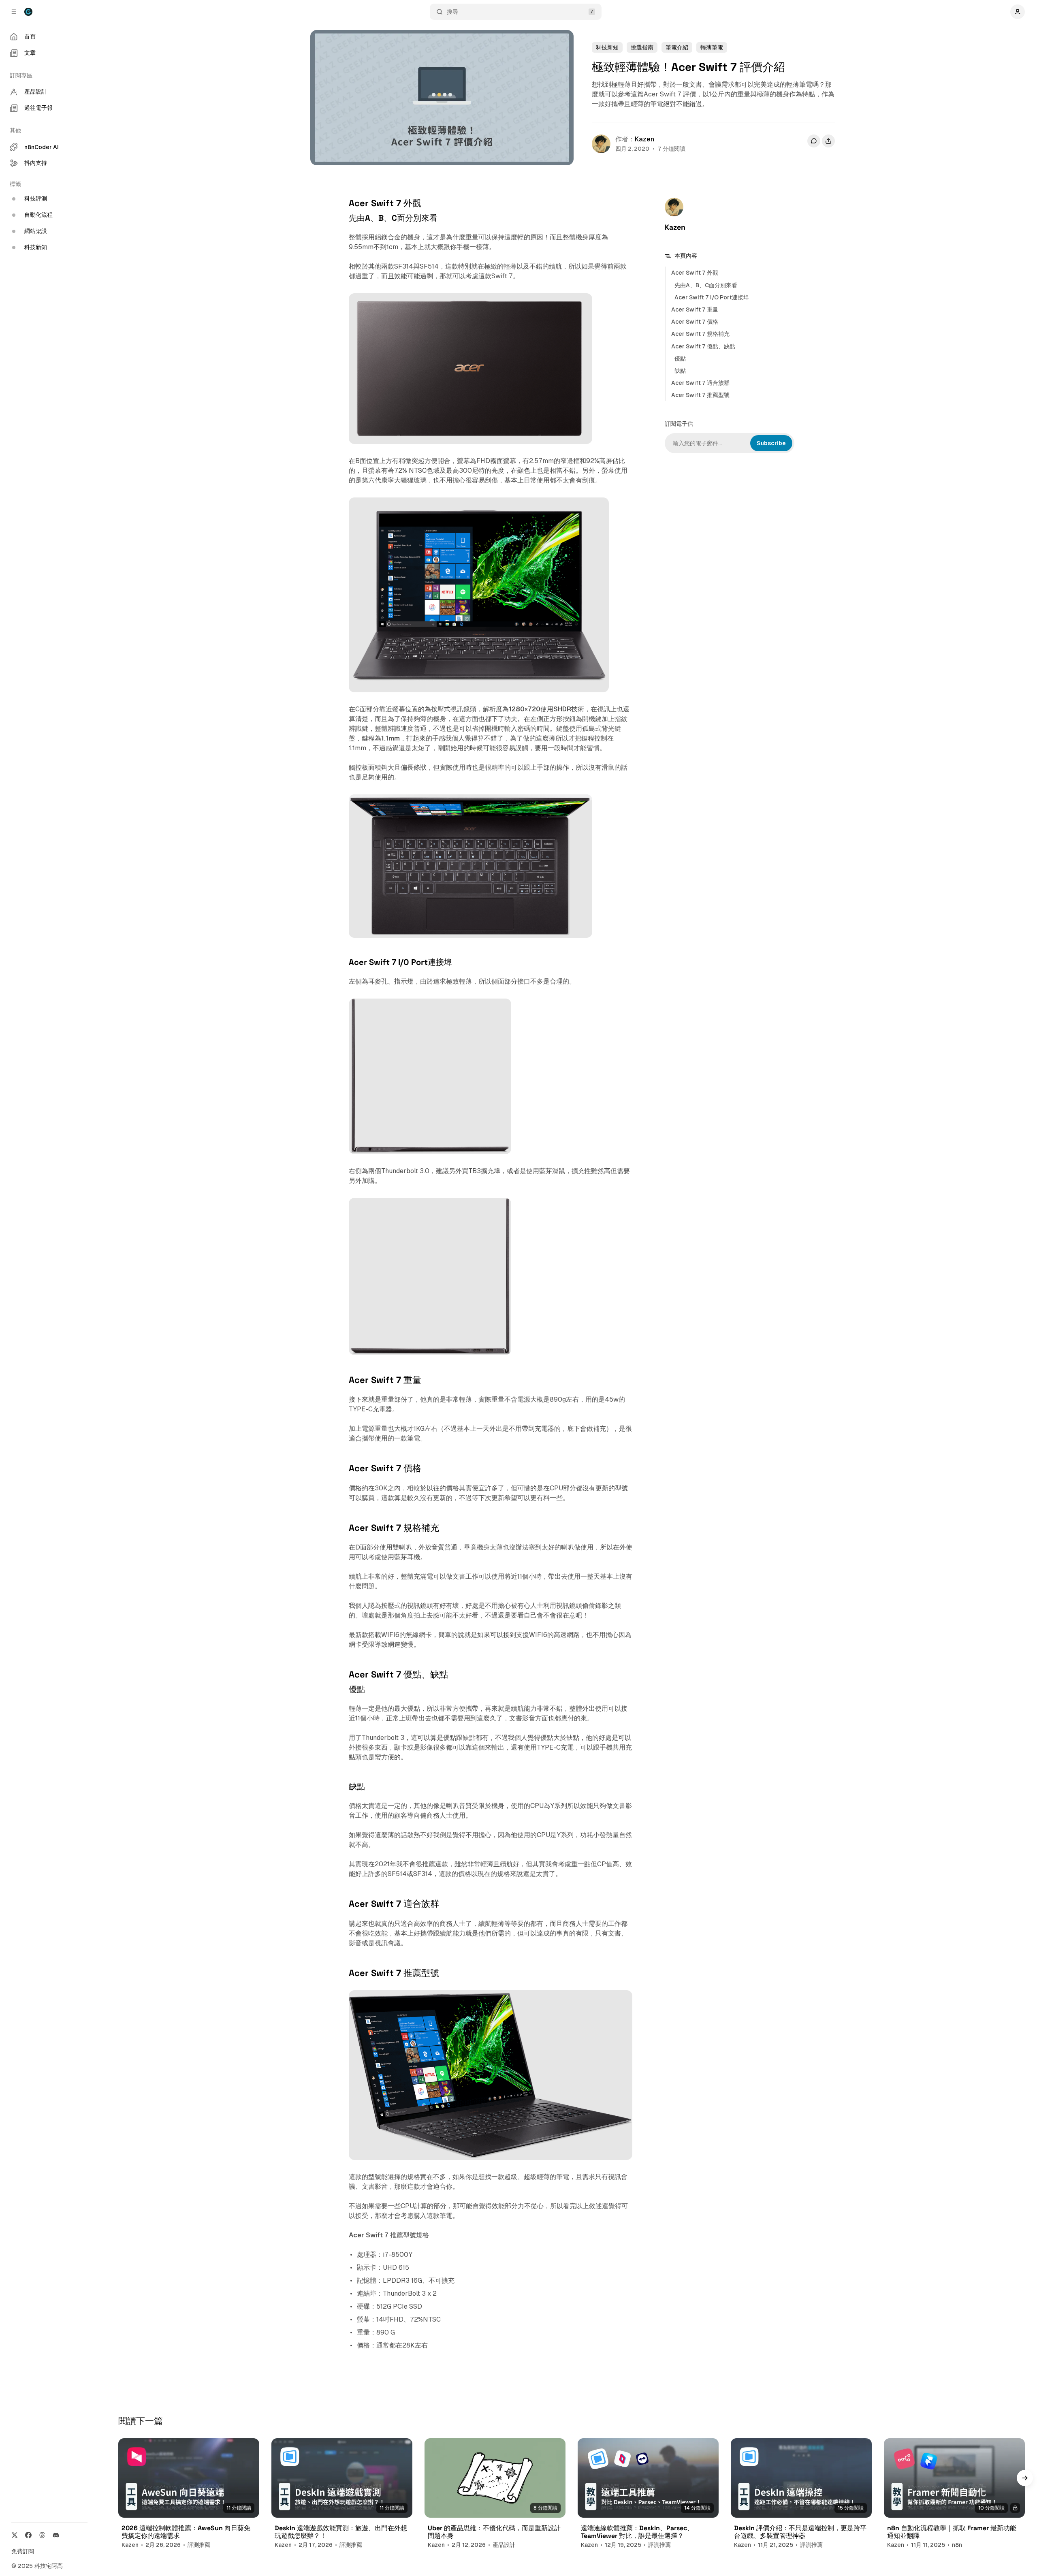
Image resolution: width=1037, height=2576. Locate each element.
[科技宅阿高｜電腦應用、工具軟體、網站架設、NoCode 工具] (28, 12)
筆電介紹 (677, 47)
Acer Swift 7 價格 (695, 322)
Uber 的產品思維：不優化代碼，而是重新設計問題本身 (494, 2532)
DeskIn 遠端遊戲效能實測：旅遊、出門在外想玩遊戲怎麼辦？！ (341, 2532)
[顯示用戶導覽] (1018, 12)
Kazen (644, 139)
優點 (680, 359)
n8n (957, 2545)
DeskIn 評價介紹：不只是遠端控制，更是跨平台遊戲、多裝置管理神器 (800, 2532)
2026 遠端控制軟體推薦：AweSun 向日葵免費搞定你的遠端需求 (186, 2532)
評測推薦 (199, 2545)
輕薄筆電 (712, 47)
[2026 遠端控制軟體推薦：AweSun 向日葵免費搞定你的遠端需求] (189, 2478)
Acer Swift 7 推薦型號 (700, 395)
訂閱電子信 (679, 424)
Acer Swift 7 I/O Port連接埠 (712, 297)
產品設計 (504, 2545)
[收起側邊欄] (14, 12)
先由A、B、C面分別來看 (706, 285)
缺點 (680, 371)
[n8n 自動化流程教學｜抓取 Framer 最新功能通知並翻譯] (954, 2478)
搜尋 (452, 12)
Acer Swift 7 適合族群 (700, 383)
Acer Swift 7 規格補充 (700, 334)
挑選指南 (642, 47)
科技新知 (607, 47)
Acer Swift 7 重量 (695, 309)
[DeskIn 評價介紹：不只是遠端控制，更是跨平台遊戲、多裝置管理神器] (801, 2478)
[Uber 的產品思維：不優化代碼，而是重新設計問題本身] (495, 2478)
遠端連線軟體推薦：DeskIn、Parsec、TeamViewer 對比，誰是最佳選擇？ (637, 2532)
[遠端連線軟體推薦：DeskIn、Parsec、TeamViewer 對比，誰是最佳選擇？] (648, 2478)
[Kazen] (601, 144)
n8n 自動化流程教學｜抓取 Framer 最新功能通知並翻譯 (952, 2532)
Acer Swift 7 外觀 (695, 273)
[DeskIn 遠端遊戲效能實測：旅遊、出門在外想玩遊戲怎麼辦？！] (342, 2478)
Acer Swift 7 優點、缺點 (703, 346)
